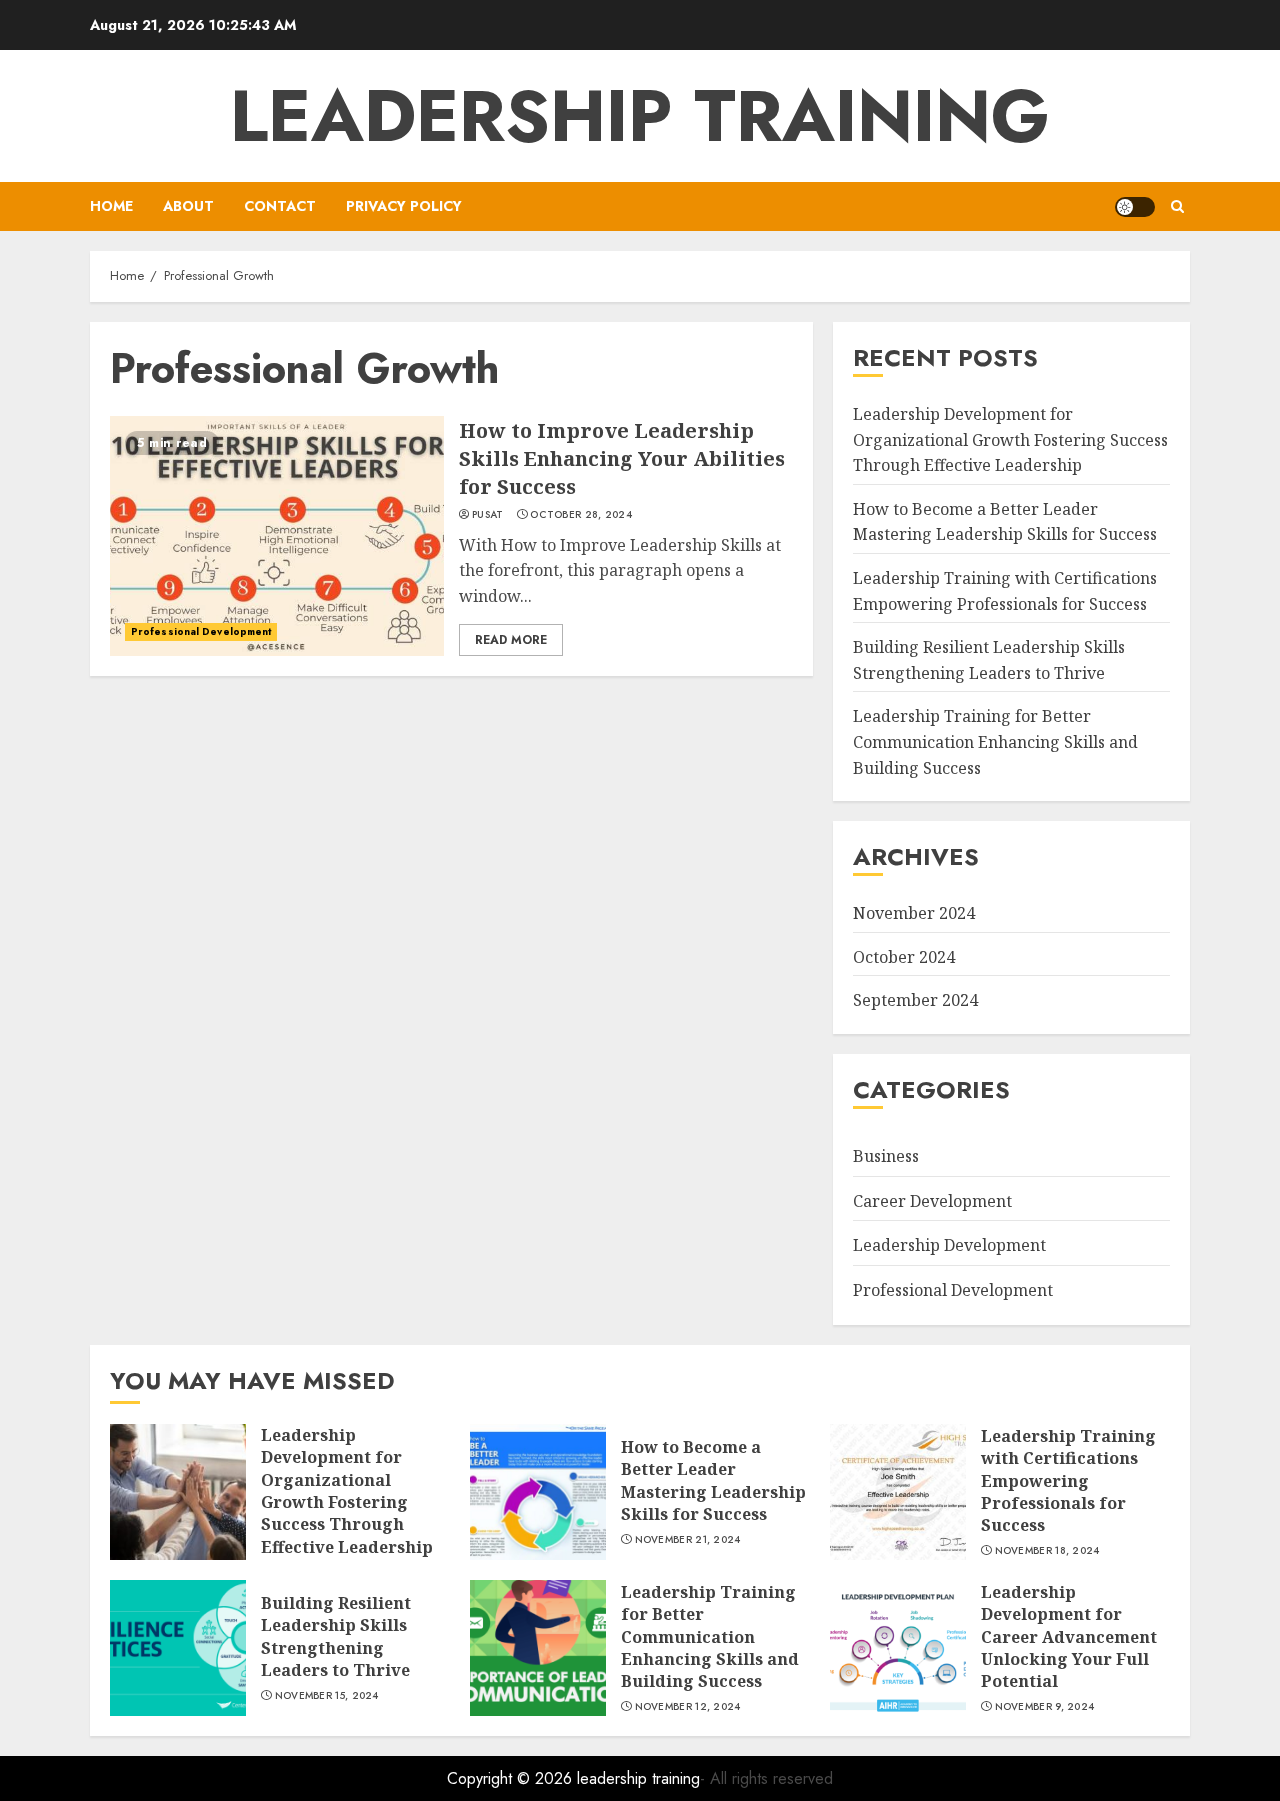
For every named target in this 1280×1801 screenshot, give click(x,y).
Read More (511, 640)
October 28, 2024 (581, 515)
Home (111, 206)
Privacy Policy (404, 206)
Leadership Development (949, 1245)
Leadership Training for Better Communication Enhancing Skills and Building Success (995, 741)
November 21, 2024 (688, 1540)
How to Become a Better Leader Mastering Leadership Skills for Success (1005, 522)
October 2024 (904, 957)
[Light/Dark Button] (1135, 207)
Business (886, 1156)
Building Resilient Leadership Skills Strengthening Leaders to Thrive (336, 1636)
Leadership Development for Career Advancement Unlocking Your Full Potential (1069, 1637)
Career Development (932, 1201)
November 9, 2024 (1045, 1707)
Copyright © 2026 (512, 1778)
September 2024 (915, 1000)
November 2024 (914, 913)
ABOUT (188, 206)
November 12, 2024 (688, 1707)
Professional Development (201, 631)
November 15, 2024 (327, 1696)
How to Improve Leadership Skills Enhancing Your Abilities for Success (622, 458)
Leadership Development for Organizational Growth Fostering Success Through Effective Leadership (1010, 439)
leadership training (640, 116)
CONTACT (280, 206)
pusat (488, 515)
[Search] (1177, 206)
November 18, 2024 (1047, 1551)
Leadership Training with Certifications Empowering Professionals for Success (1068, 1481)
